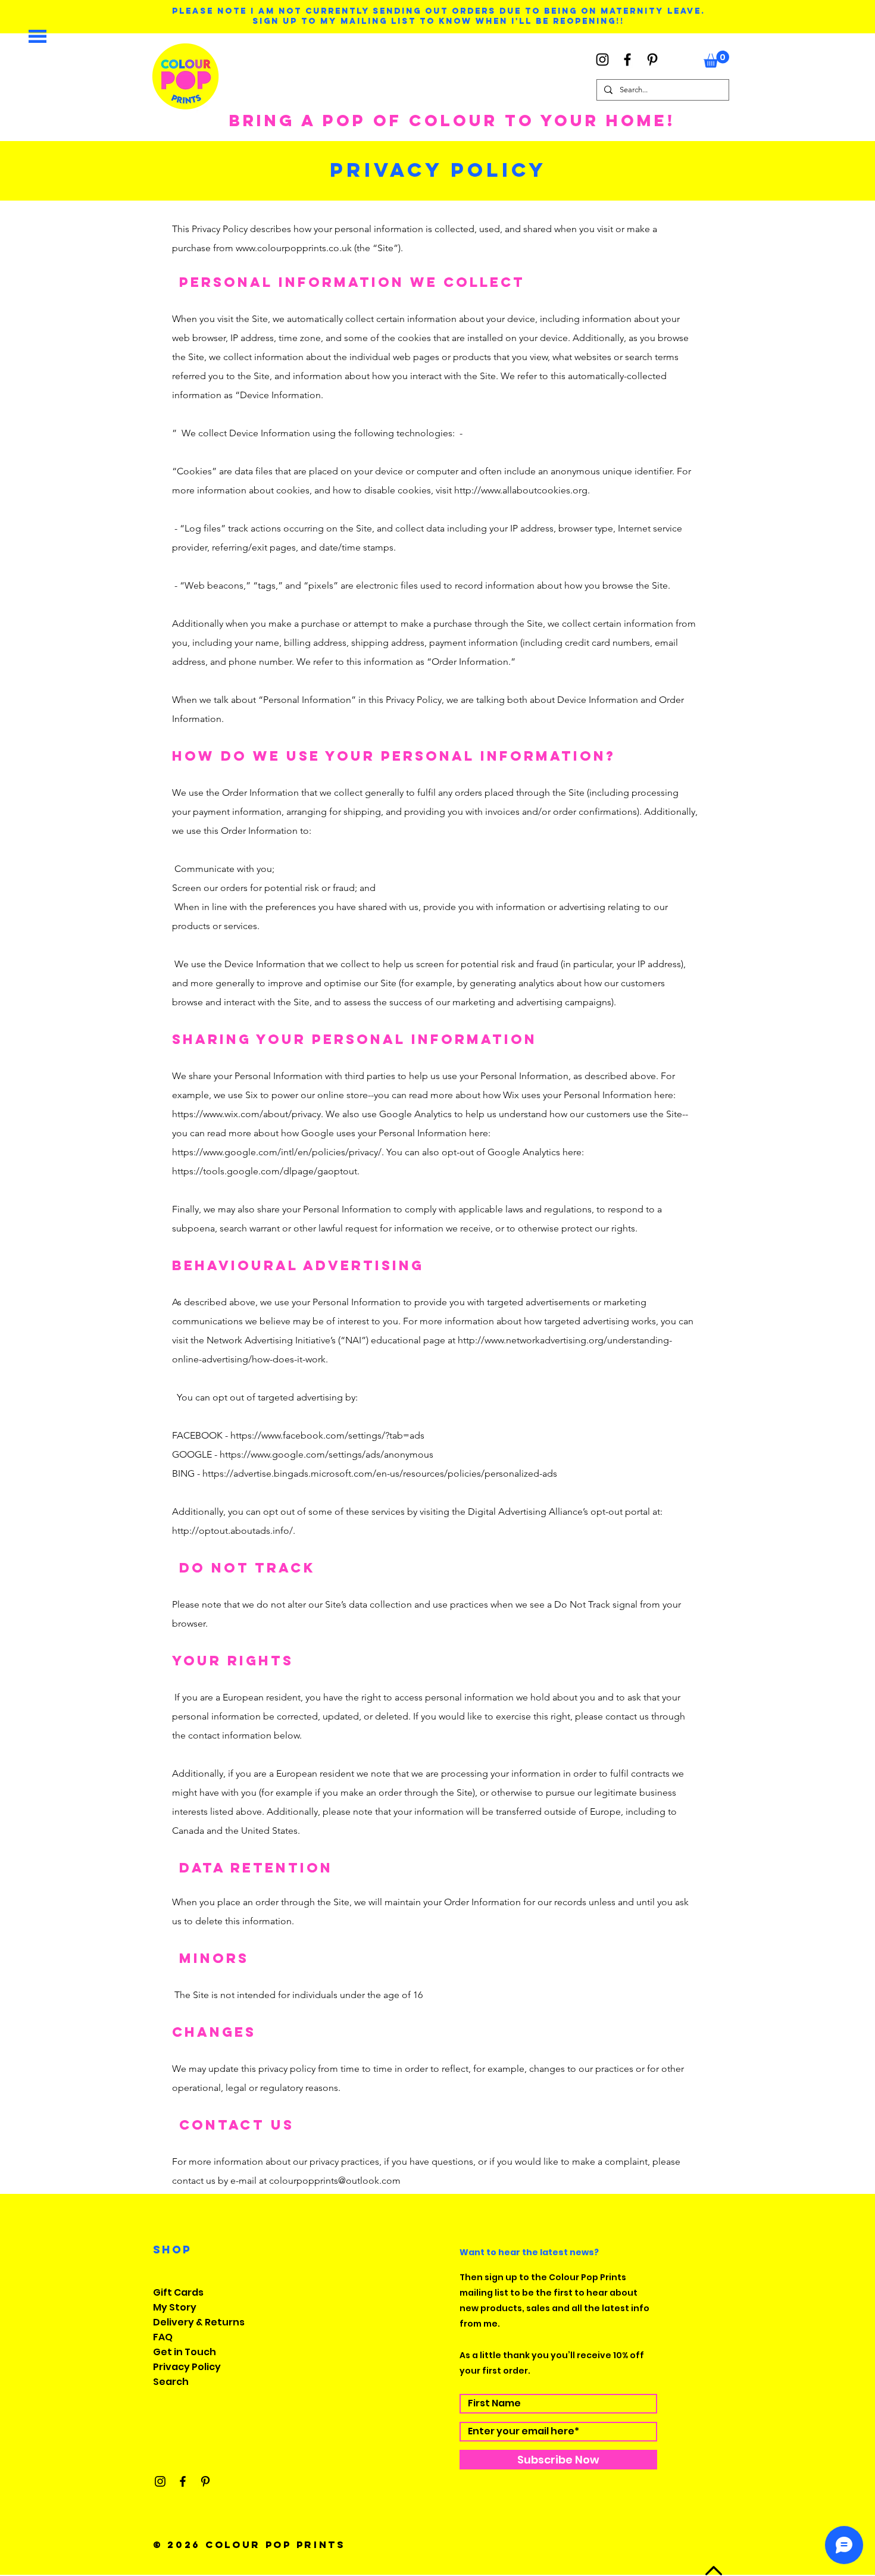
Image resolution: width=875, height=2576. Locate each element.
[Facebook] (627, 60)
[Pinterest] (652, 60)
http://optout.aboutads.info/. (234, 1531)
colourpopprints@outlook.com (335, 2180)
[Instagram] (602, 60)
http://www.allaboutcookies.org (521, 490)
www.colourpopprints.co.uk (294, 248)
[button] (37, 36)
